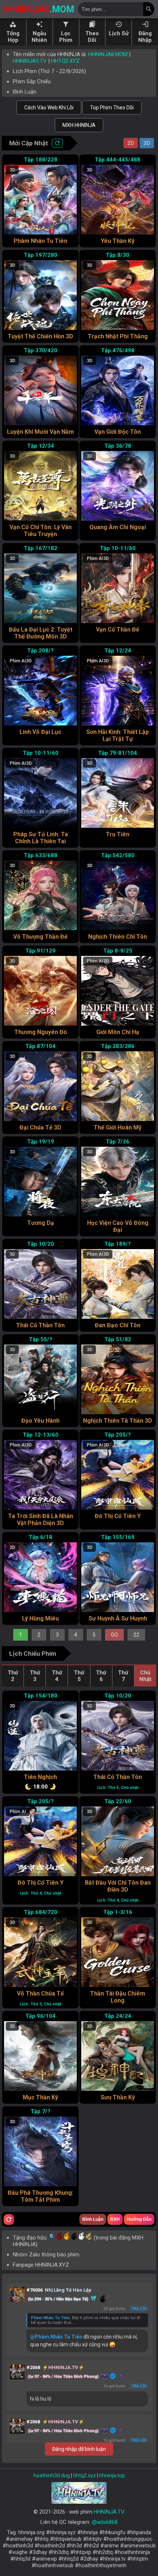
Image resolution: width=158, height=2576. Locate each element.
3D (147, 143)
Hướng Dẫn (139, 2219)
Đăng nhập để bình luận (79, 2449)
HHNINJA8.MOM (108, 54)
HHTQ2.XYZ (65, 61)
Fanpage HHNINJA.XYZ (41, 2265)
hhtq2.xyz (85, 2475)
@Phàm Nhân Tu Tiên (56, 2337)
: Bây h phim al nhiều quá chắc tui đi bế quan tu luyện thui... (86, 2320)
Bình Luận (25, 92)
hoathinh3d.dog (52, 2475)
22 (136, 1635)
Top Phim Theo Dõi (112, 108)
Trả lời (139, 2309)
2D (131, 143)
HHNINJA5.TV (30, 61)
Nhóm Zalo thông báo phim (46, 2255)
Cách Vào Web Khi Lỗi (49, 108)
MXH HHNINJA (79, 125)
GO (114, 1635)
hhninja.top (112, 2475)
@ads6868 (105, 2522)
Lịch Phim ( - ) (49, 71)
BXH (115, 2219)
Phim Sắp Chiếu (32, 81)
